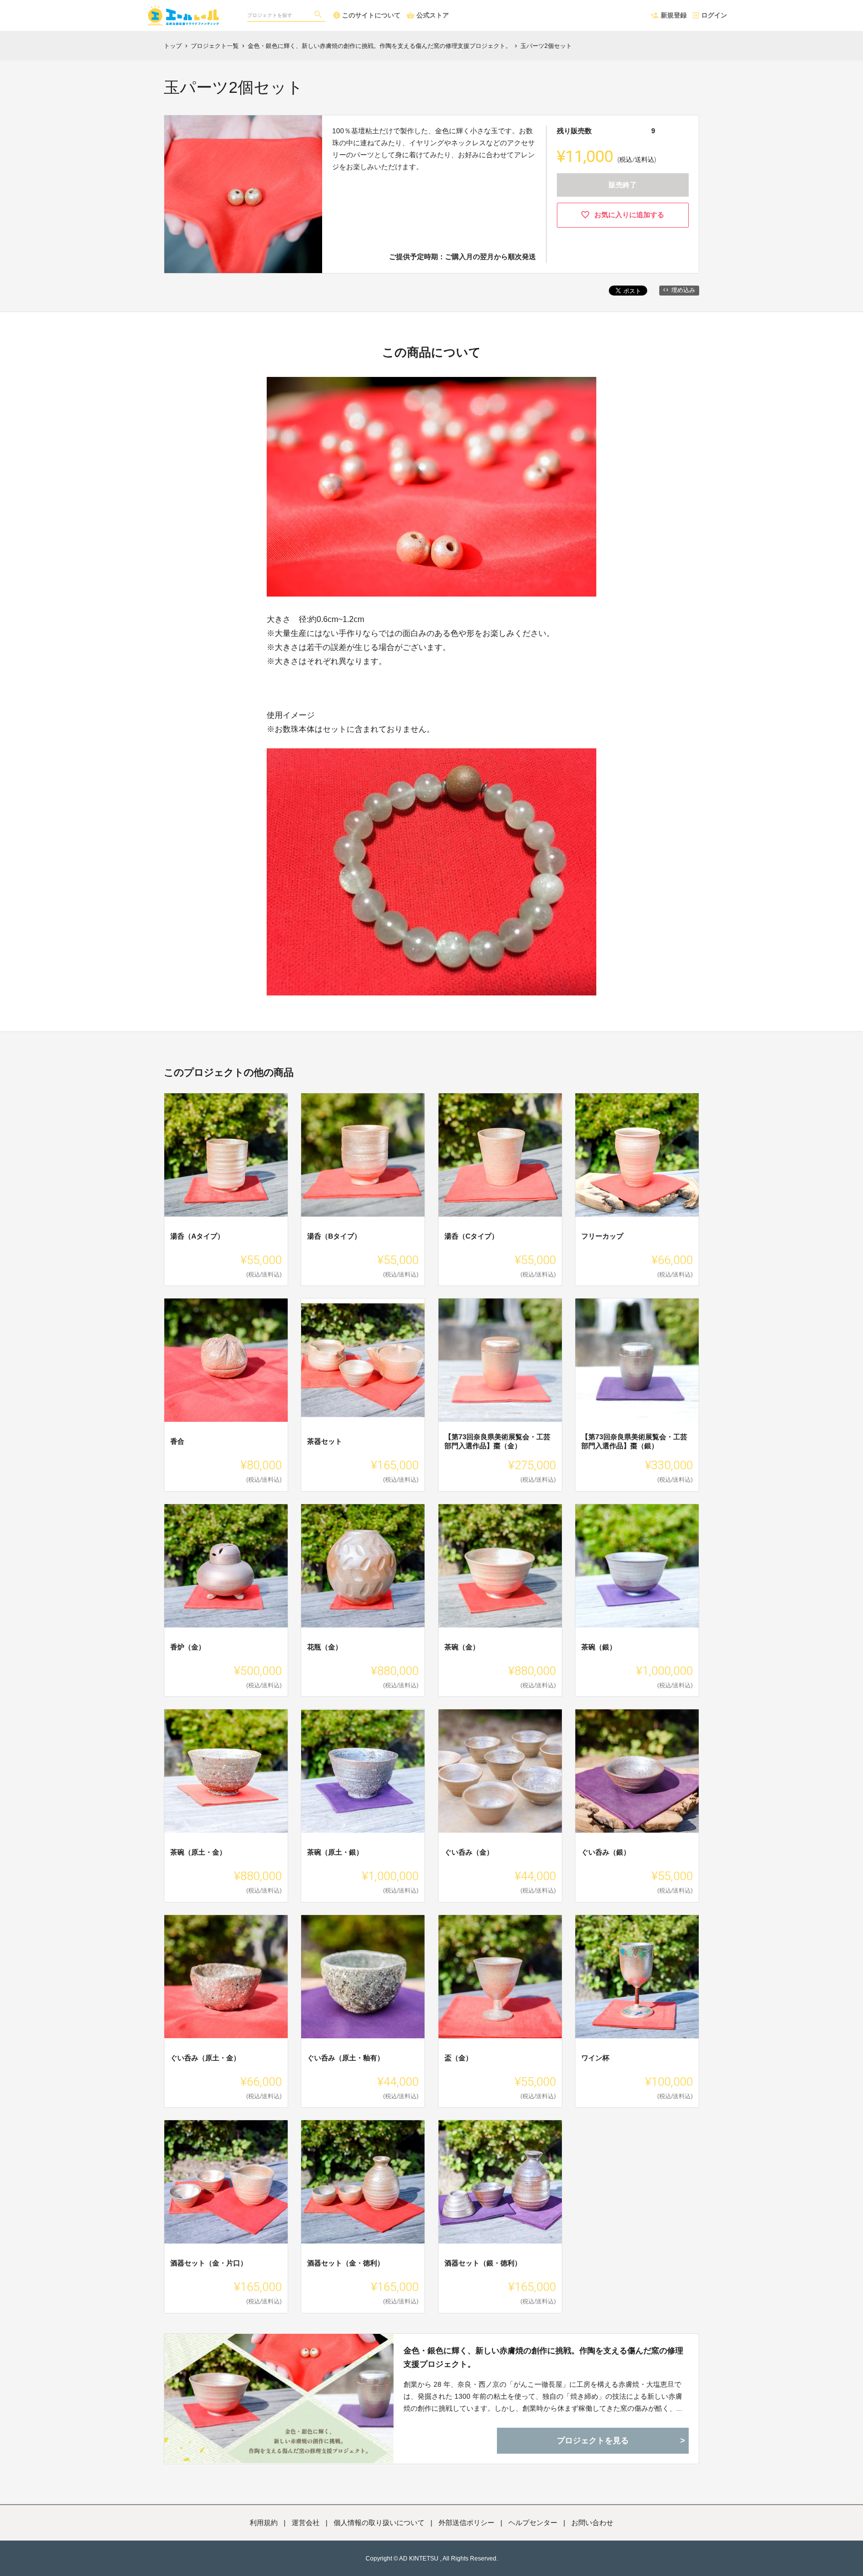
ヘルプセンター (533, 2523)
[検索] (319, 15)
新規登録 (674, 15)
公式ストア (433, 15)
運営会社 (306, 2523)
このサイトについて (371, 15)
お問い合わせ (592, 2523)
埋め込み (683, 290)
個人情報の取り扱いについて (379, 2523)
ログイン (714, 15)
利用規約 (264, 2523)
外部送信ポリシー (466, 2523)
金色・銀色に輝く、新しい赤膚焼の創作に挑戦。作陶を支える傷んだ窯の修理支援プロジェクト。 (543, 2357)
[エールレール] (186, 10)
